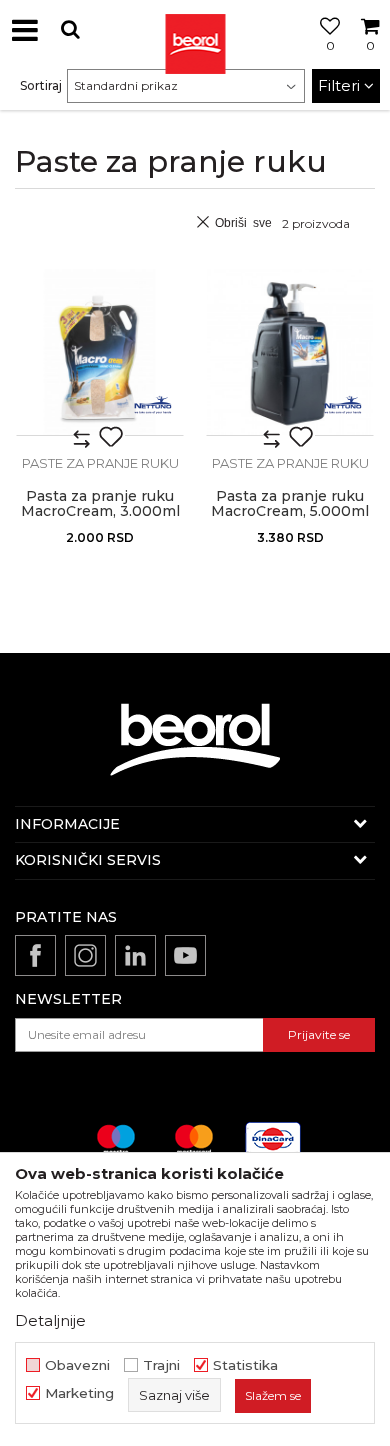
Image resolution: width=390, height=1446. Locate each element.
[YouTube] (185, 955)
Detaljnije (50, 1320)
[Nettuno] (153, 405)
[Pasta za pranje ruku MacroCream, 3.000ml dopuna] (100, 352)
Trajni (161, 1365)
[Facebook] (35, 955)
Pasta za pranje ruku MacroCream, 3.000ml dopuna (100, 511)
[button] (70, 29)
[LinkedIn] (135, 955)
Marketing (79, 1393)
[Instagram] (85, 955)
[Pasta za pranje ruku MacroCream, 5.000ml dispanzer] (290, 352)
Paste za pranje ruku (100, 463)
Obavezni (77, 1365)
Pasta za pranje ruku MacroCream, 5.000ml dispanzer (290, 511)
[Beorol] (195, 30)
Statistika (245, 1365)
